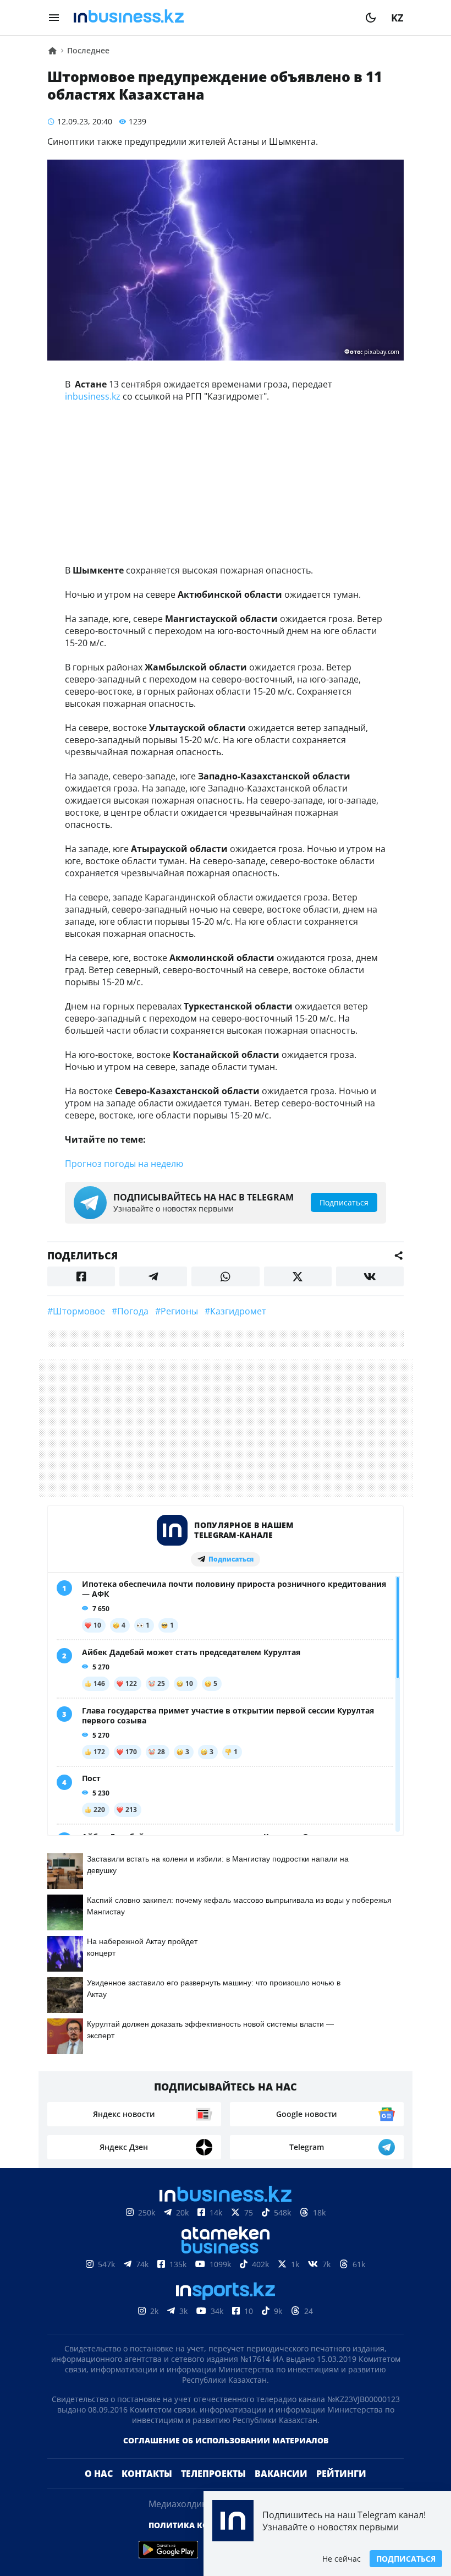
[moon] (371, 18)
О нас (99, 2474)
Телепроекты (213, 2474)
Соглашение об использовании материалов (226, 2440)
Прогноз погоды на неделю (124, 1164)
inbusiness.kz (93, 396)
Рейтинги (341, 2474)
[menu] (54, 18)
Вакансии (281, 2474)
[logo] (212, 18)
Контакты (147, 2474)
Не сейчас (342, 2559)
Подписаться (406, 2559)
